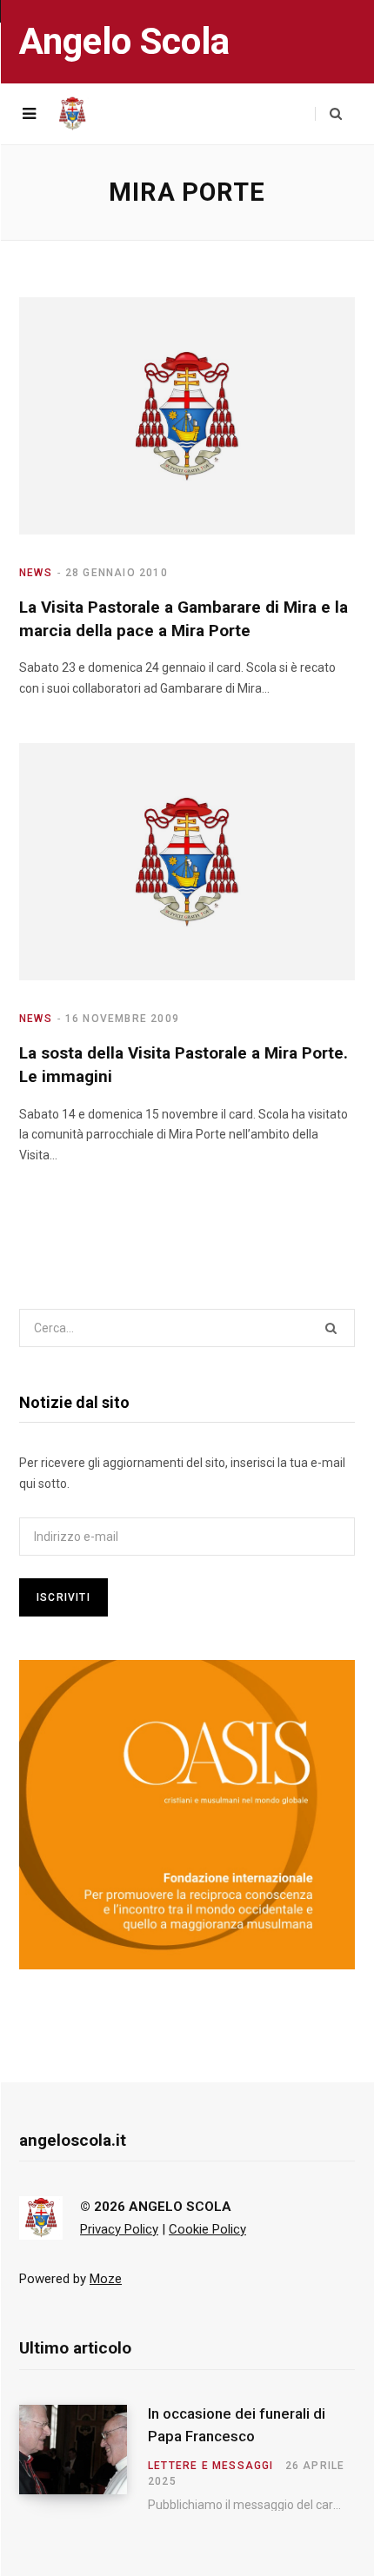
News (36, 573)
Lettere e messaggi (211, 2466)
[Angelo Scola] (72, 114)
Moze (106, 2279)
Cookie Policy (207, 2229)
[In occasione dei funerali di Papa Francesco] (83, 2458)
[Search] (328, 114)
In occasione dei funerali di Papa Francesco (237, 2425)
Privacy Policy (119, 2229)
